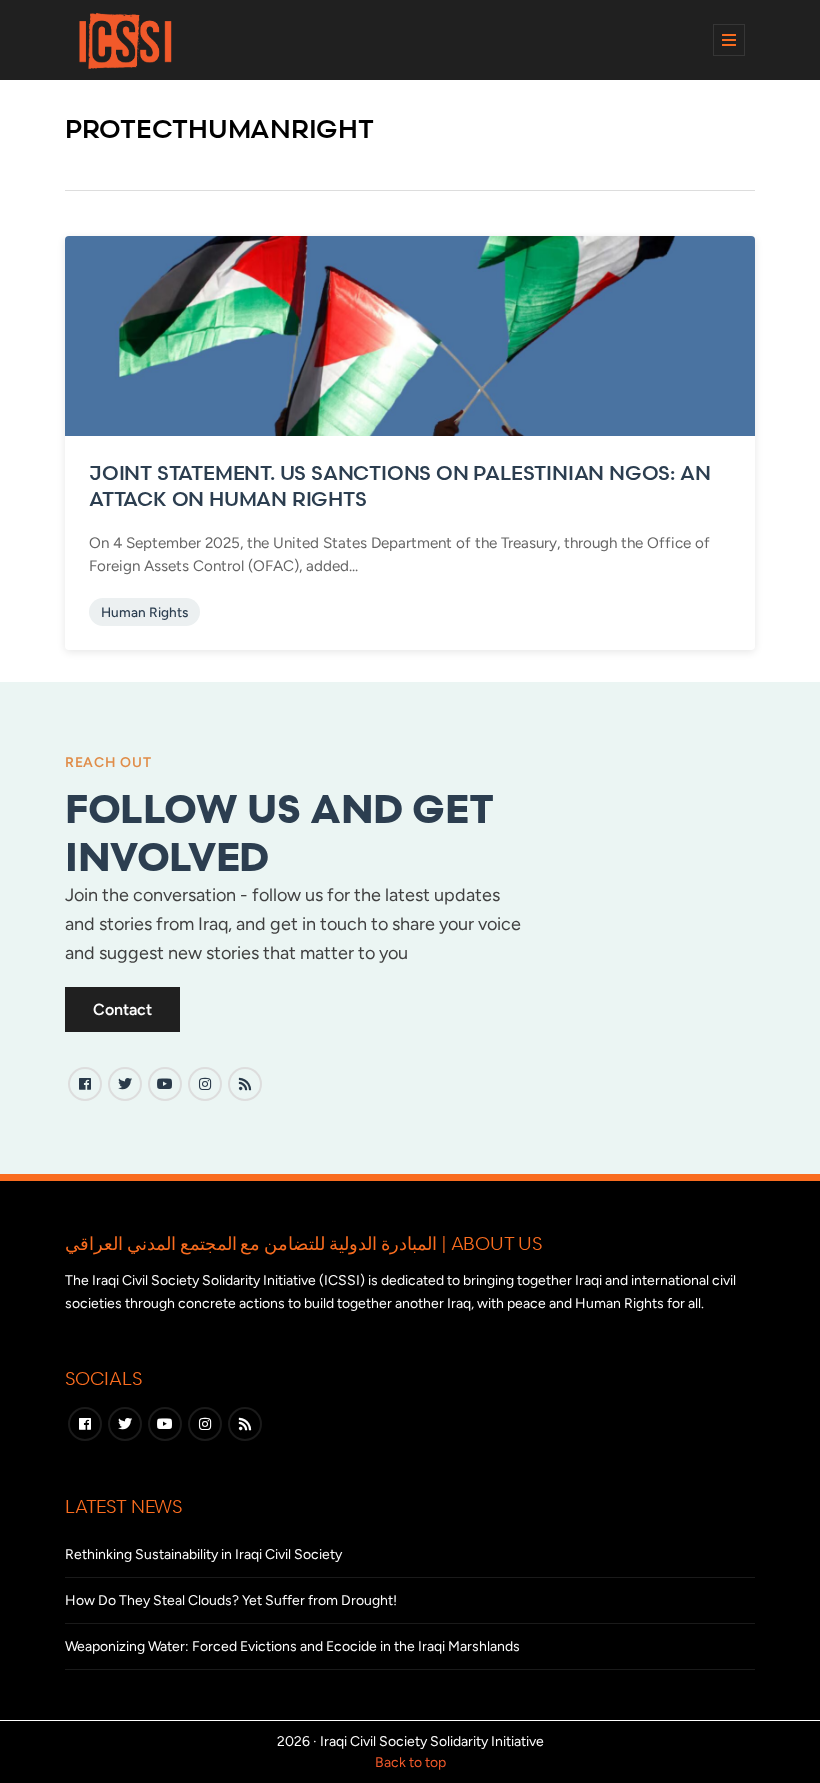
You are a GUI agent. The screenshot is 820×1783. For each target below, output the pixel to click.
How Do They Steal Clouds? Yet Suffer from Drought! (231, 1600)
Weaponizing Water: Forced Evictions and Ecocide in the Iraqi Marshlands (292, 1646)
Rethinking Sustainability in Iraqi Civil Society (203, 1554)
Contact (122, 1009)
